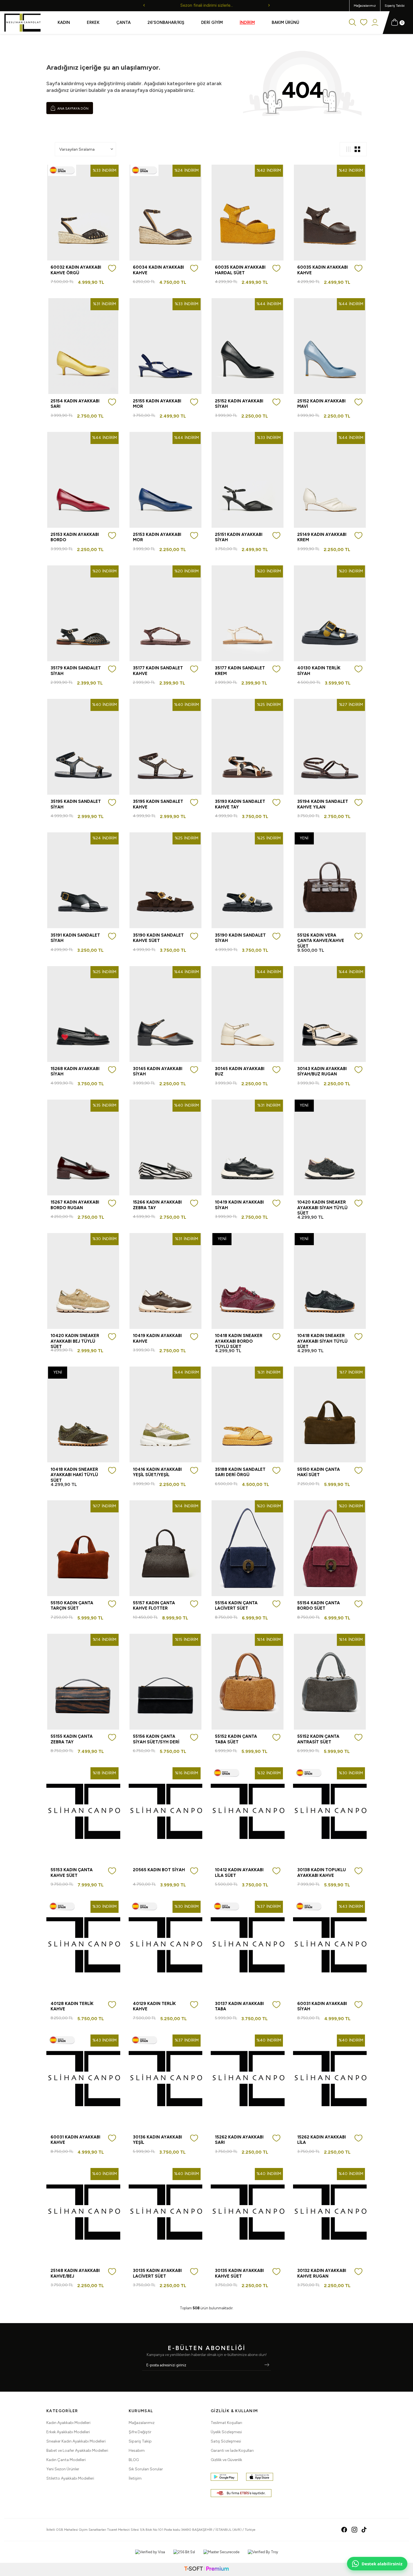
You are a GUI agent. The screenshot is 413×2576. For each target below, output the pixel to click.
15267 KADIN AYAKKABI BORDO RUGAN (75, 1205)
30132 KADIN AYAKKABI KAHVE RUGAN (322, 2273)
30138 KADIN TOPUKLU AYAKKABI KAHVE (322, 1873)
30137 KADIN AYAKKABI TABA (239, 2006)
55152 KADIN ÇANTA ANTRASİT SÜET (318, 1739)
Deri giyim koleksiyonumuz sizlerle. (207, 5)
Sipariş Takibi (395, 6)
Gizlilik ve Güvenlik (226, 2460)
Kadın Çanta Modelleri (66, 2460)
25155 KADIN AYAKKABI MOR (157, 404)
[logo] (22, 23)
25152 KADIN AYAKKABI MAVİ (321, 404)
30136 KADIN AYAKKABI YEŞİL (157, 2140)
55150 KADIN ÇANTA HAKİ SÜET (319, 1472)
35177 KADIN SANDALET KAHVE (158, 671)
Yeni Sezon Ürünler (63, 2469)
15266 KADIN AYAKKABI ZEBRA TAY (157, 1205)
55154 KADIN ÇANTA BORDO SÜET (319, 1606)
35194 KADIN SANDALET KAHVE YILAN (323, 804)
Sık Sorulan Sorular (146, 2469)
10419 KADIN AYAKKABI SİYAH (239, 1205)
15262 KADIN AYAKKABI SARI (239, 2140)
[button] (144, 6)
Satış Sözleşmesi (226, 2441)
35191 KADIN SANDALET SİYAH (75, 938)
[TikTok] (364, 2530)
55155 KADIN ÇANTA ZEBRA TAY (72, 1739)
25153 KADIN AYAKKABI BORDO (75, 537)
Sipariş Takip (140, 2441)
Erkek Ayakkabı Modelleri (68, 2432)
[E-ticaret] (206, 2569)
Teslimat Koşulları (226, 2423)
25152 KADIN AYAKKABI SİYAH (239, 404)
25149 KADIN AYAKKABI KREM (322, 537)
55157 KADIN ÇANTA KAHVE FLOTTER (154, 1606)
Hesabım (137, 2451)
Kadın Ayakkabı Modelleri (68, 2423)
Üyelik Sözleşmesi (226, 2432)
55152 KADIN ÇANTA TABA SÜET (236, 1739)
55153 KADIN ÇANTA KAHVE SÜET (72, 1873)
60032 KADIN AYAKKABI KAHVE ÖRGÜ (76, 270)
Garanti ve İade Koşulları (232, 2451)
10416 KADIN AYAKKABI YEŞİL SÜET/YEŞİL (157, 1472)
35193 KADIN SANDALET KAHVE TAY (240, 804)
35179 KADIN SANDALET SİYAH (76, 671)
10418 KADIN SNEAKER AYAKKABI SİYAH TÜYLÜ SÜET (322, 1341)
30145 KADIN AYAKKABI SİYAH (158, 1071)
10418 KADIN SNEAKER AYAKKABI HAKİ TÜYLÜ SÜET (74, 1475)
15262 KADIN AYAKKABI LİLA (322, 2140)
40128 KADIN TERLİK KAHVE (72, 2006)
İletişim (135, 2478)
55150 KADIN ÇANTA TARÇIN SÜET (72, 1606)
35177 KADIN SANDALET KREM (240, 671)
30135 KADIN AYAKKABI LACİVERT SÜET (157, 2273)
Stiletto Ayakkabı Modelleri (70, 2478)
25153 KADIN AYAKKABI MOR (157, 537)
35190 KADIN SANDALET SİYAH (240, 938)
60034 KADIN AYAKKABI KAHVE (158, 270)
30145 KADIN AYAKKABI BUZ (240, 1071)
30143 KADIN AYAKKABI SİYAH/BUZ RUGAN (322, 1071)
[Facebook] (344, 2530)
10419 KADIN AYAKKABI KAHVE (157, 1338)
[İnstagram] (354, 2530)
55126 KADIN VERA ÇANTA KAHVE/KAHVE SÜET (321, 941)
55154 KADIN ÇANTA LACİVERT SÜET (236, 1606)
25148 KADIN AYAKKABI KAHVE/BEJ (75, 2273)
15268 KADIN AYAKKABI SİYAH (75, 1071)
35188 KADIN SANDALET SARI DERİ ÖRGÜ (240, 1472)
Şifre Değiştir (140, 2432)
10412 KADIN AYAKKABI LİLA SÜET (239, 1873)
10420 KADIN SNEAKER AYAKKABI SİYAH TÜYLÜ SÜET (322, 1208)
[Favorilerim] (364, 23)
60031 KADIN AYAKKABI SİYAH (322, 2006)
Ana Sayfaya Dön (72, 108)
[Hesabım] (375, 23)
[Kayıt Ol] (267, 2365)
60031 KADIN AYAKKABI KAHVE (75, 2140)
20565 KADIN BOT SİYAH (159, 1870)
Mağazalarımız (365, 6)
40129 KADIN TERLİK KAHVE (154, 2006)
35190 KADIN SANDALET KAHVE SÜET (158, 938)
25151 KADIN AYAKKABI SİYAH (239, 537)
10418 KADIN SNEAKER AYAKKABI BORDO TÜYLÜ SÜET (239, 1341)
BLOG (134, 2460)
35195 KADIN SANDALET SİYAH (76, 804)
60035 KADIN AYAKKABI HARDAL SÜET (240, 270)
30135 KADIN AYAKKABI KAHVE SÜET (239, 2273)
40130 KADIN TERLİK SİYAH (319, 671)
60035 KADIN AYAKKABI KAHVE (323, 270)
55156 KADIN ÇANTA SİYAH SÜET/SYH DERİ (156, 1739)
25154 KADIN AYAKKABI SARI (75, 404)
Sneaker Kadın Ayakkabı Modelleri (76, 2441)
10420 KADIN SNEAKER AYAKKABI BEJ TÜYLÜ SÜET (75, 1341)
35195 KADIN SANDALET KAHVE (158, 804)
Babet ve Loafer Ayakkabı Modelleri (77, 2451)
